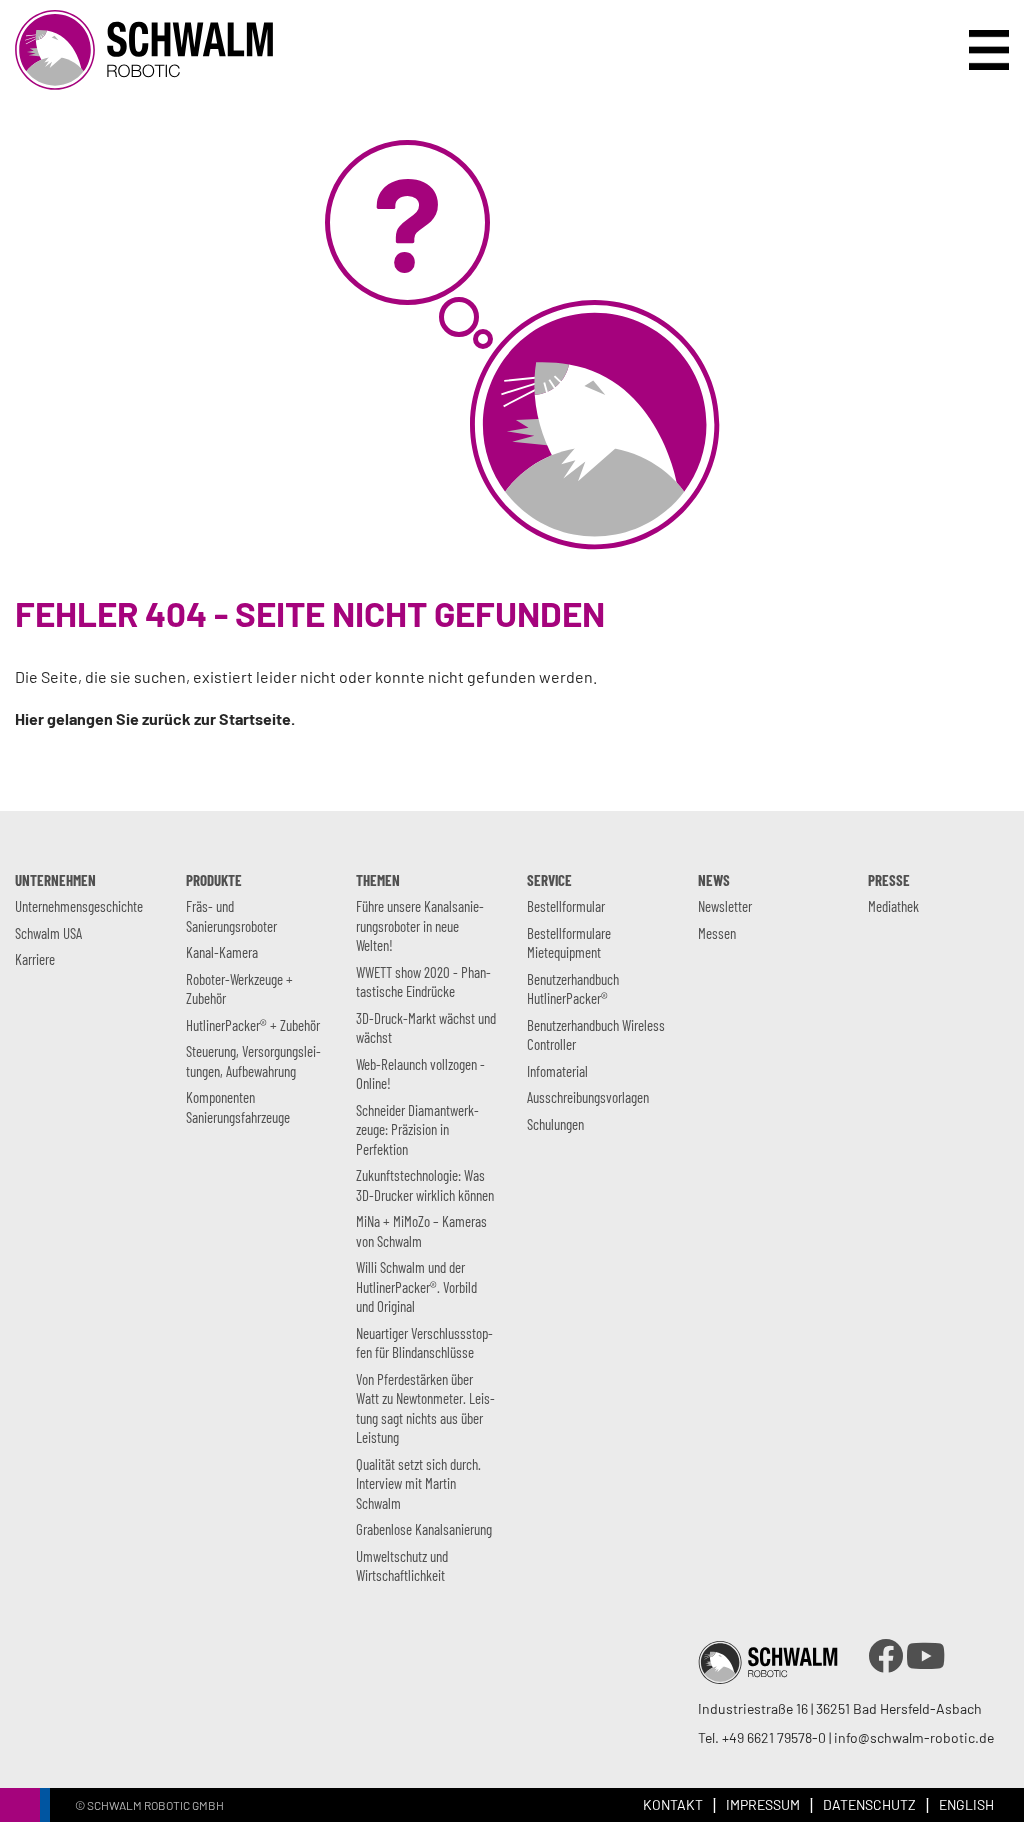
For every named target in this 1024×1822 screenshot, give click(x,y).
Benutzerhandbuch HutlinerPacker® (573, 989)
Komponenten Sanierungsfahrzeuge (238, 1107)
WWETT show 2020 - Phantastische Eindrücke (423, 982)
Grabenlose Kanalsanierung (424, 1529)
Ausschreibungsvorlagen (588, 1097)
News (714, 880)
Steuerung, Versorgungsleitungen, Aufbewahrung (253, 1061)
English (966, 1804)
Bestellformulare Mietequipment (569, 943)
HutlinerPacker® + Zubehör (253, 1025)
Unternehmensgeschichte (79, 906)
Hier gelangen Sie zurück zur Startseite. (155, 718)
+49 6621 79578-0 (774, 1737)
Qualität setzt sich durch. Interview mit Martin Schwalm (418, 1483)
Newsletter (725, 906)
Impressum (763, 1804)
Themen (378, 880)
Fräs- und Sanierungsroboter (231, 916)
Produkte (214, 880)
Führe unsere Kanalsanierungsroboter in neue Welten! (420, 925)
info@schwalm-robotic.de (914, 1737)
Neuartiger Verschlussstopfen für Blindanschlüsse (424, 1343)
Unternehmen (55, 880)
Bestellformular (566, 906)
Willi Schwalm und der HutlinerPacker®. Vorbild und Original (416, 1286)
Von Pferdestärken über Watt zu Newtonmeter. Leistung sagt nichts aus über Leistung (425, 1408)
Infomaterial (557, 1071)
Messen (717, 933)
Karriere (35, 959)
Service (549, 880)
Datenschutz (869, 1804)
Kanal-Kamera (222, 952)
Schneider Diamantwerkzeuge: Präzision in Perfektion (417, 1129)
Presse (889, 880)
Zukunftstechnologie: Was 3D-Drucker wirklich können (425, 1185)
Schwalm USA (48, 933)
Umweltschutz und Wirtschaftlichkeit (402, 1566)
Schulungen (555, 1124)
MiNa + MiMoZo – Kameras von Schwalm (421, 1231)
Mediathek (893, 906)
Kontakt (673, 1804)
